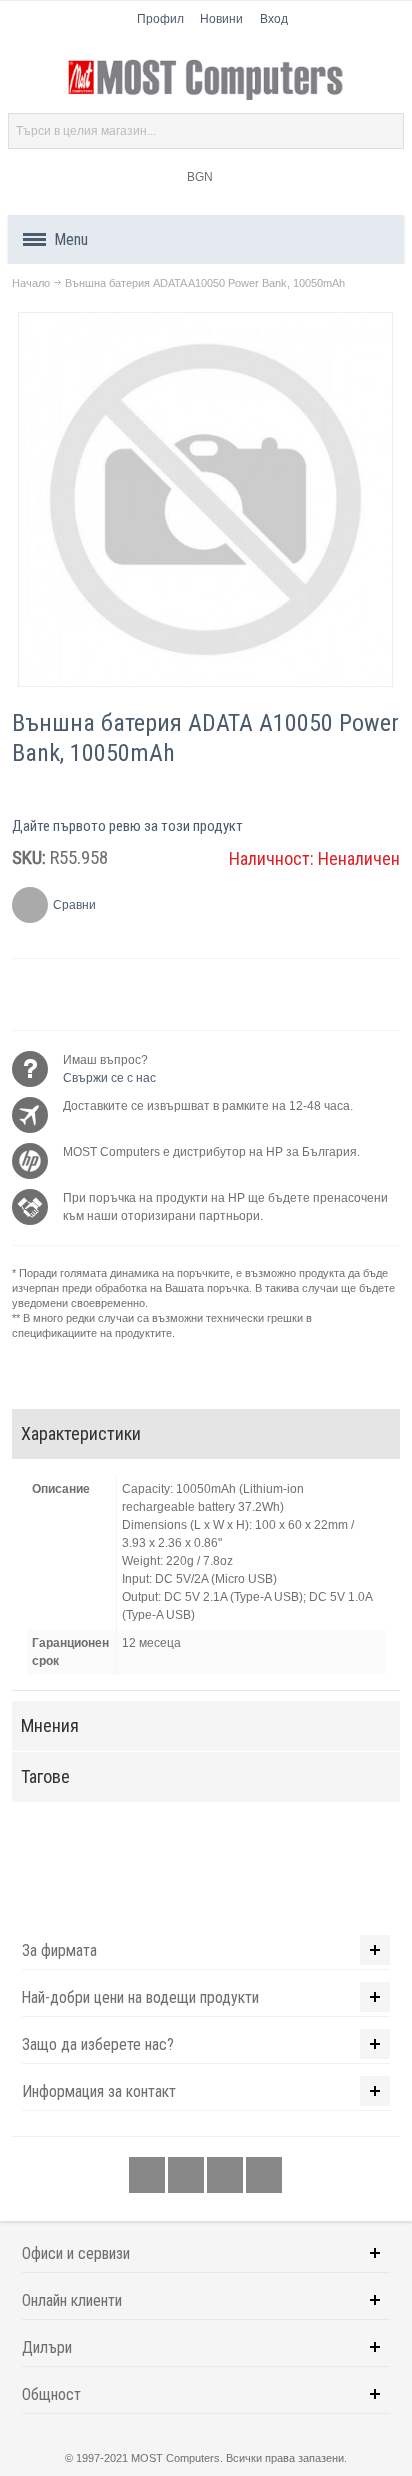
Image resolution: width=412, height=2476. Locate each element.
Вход (274, 19)
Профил (160, 19)
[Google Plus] (187, 2176)
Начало (31, 283)
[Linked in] (226, 2176)
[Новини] (264, 2176)
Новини (221, 19)
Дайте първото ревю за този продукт (127, 826)
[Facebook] (148, 2176)
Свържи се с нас (109, 1078)
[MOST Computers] (206, 80)
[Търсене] (386, 131)
